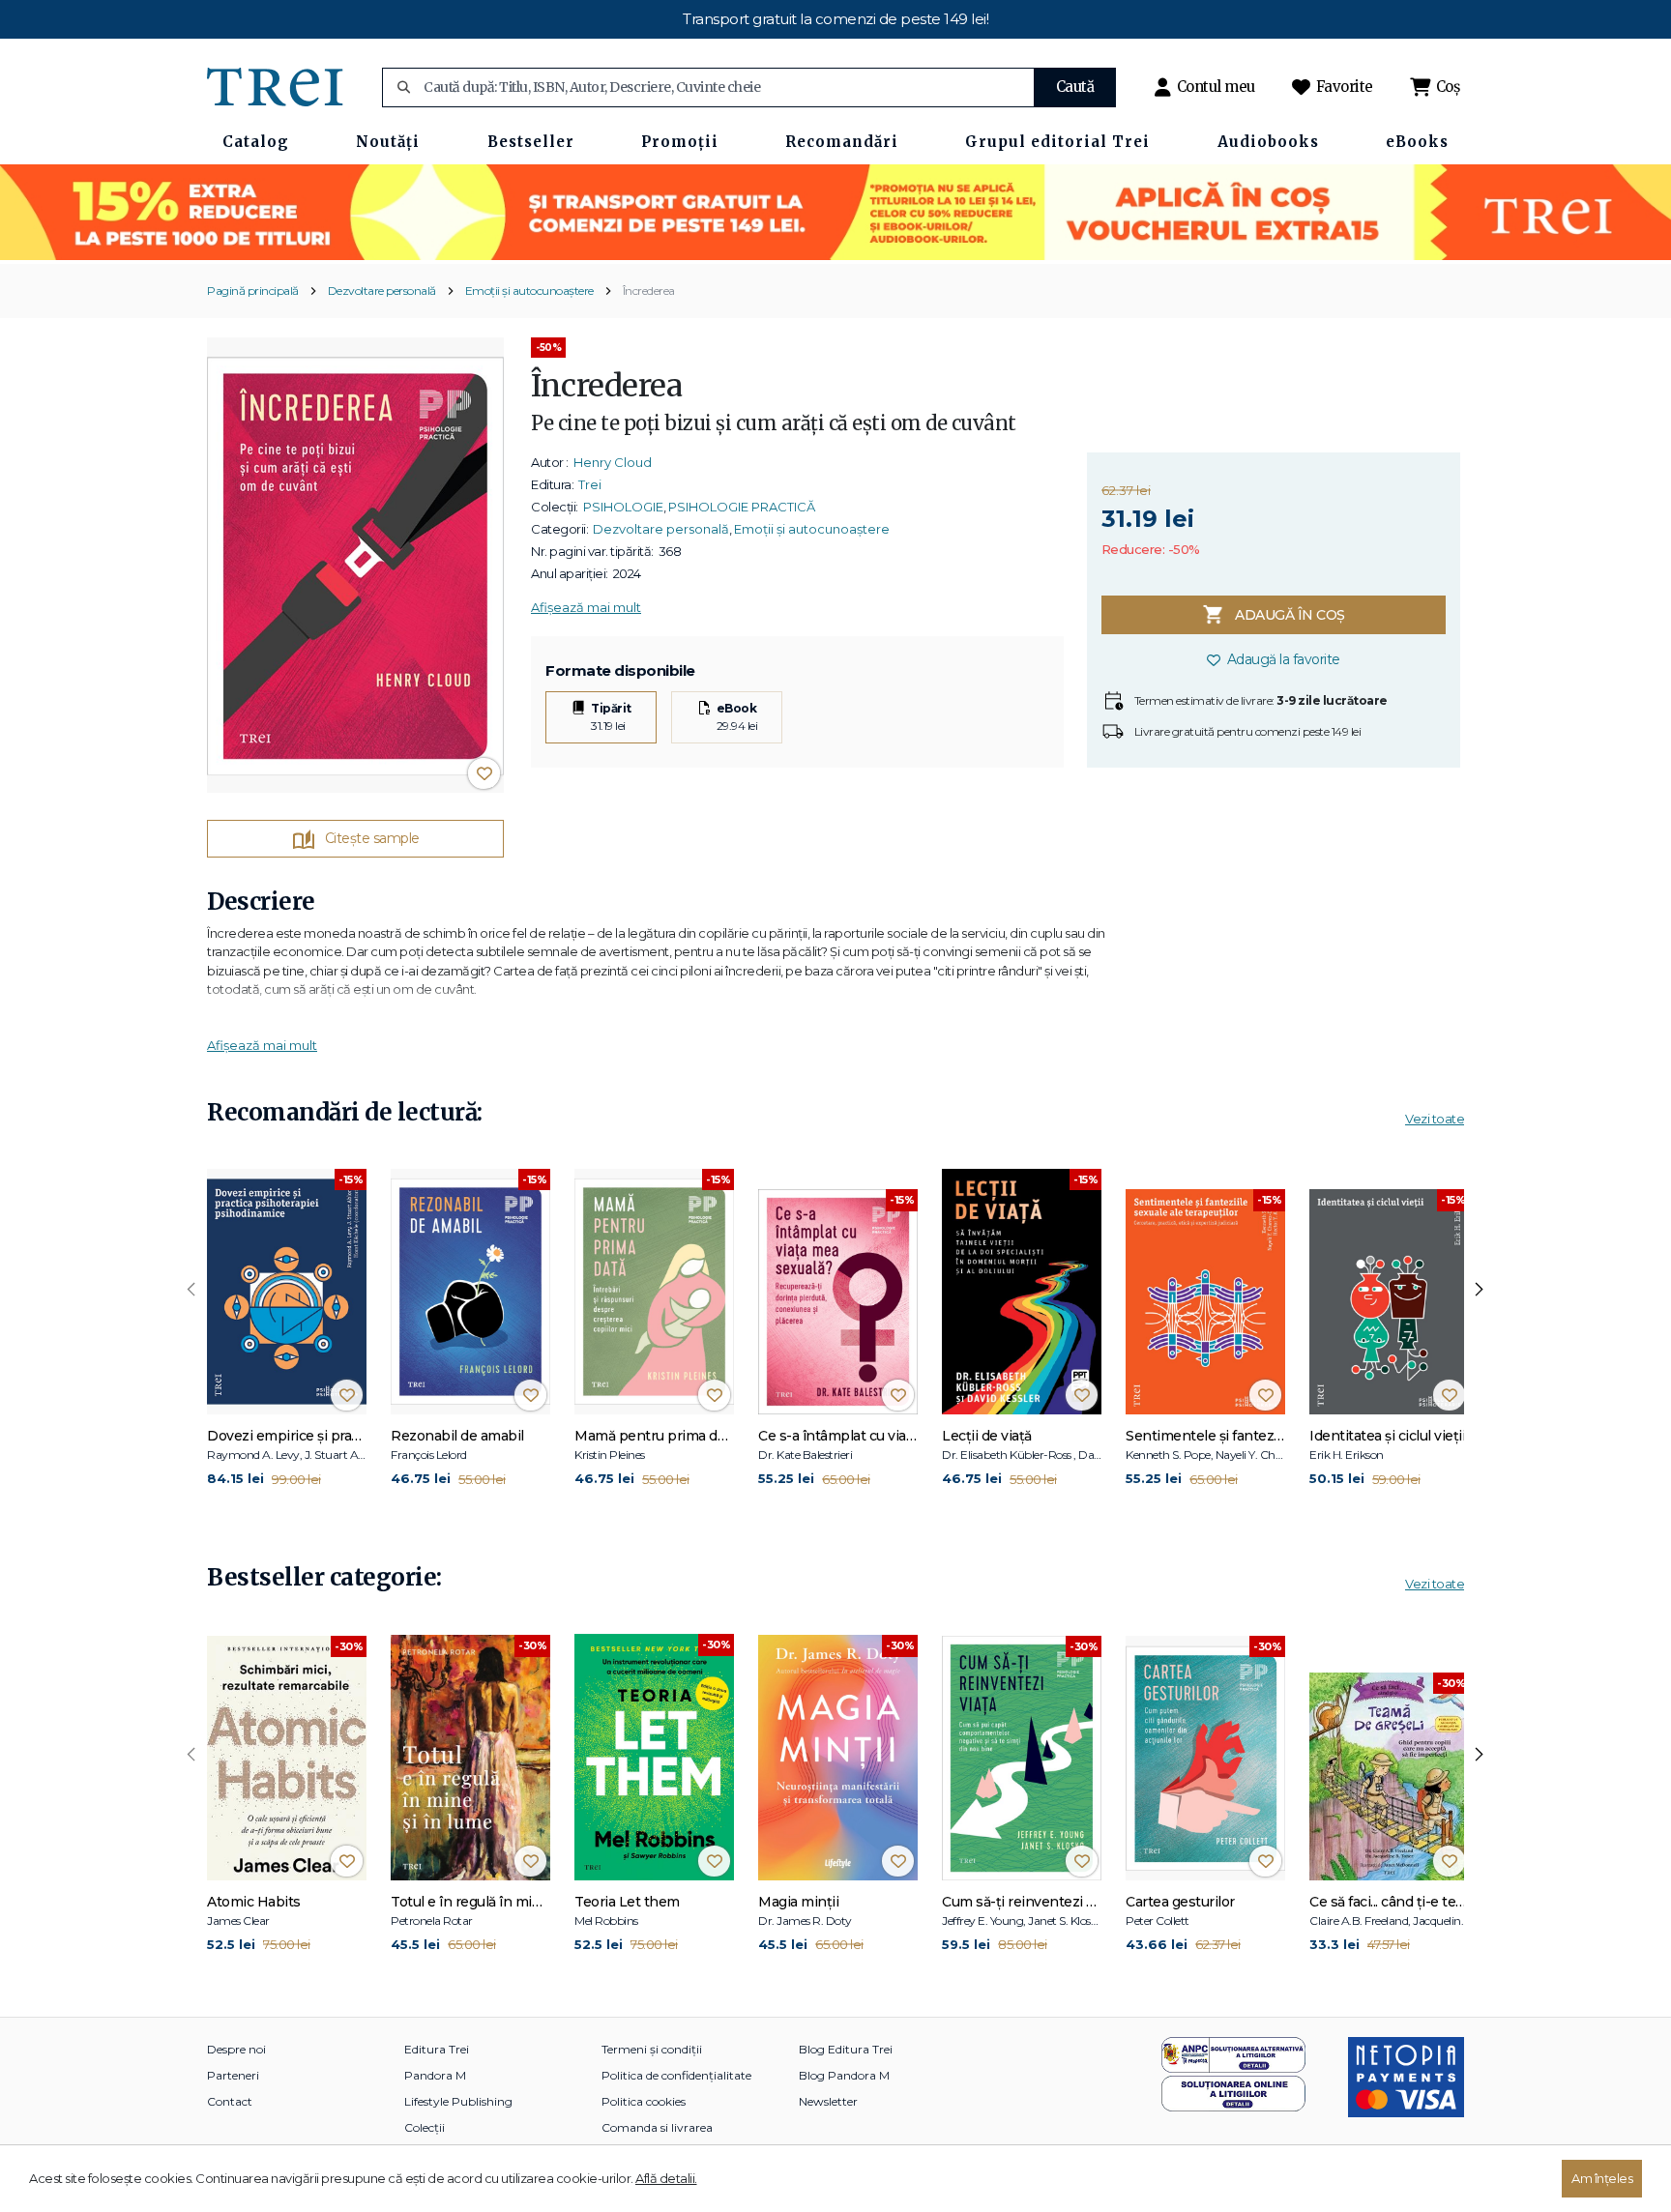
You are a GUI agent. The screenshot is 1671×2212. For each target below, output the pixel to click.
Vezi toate (1435, 1119)
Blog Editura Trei (846, 2049)
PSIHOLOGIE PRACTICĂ (742, 507)
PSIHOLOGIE (623, 507)
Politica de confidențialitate (676, 2075)
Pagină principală (253, 291)
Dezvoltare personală (382, 291)
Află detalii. (666, 2178)
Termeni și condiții (652, 2049)
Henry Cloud (613, 462)
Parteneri (233, 2075)
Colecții (425, 2127)
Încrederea (649, 291)
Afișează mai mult (586, 607)
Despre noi (236, 2049)
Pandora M (435, 2075)
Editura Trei (437, 2049)
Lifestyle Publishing (458, 2101)
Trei (590, 484)
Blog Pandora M (844, 2075)
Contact (230, 2101)
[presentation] (191, 1290)
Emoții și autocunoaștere (529, 291)
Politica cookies (644, 2101)
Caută (1075, 87)
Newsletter (828, 2101)
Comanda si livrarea (657, 2127)
